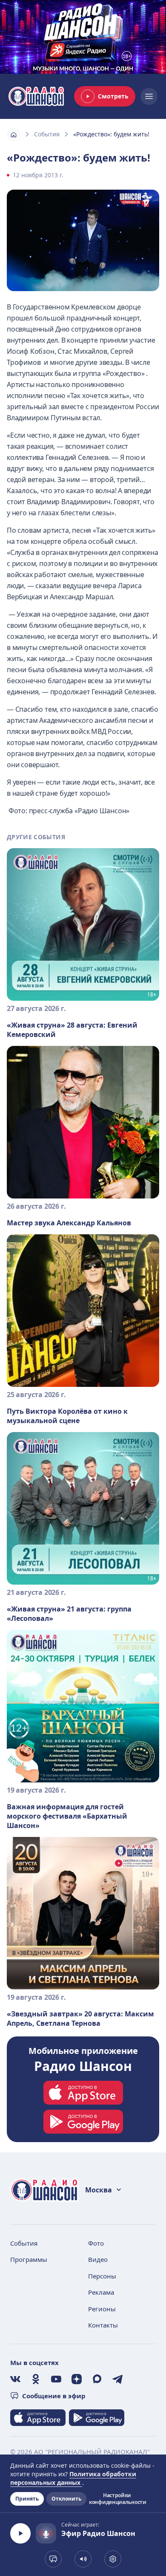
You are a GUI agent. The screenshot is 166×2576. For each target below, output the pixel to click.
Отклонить (66, 2499)
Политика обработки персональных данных (73, 2478)
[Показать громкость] (83, 2559)
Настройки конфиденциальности (117, 2499)
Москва (99, 2190)
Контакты (103, 2325)
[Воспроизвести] (20, 2533)
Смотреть (113, 96)
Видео (98, 2259)
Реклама (101, 2292)
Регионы (102, 2309)
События (47, 134)
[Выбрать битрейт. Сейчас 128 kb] (113, 2559)
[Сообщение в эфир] (53, 2559)
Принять (27, 2499)
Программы (29, 2259)
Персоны (102, 2276)
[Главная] (14, 134)
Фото (96, 2243)
